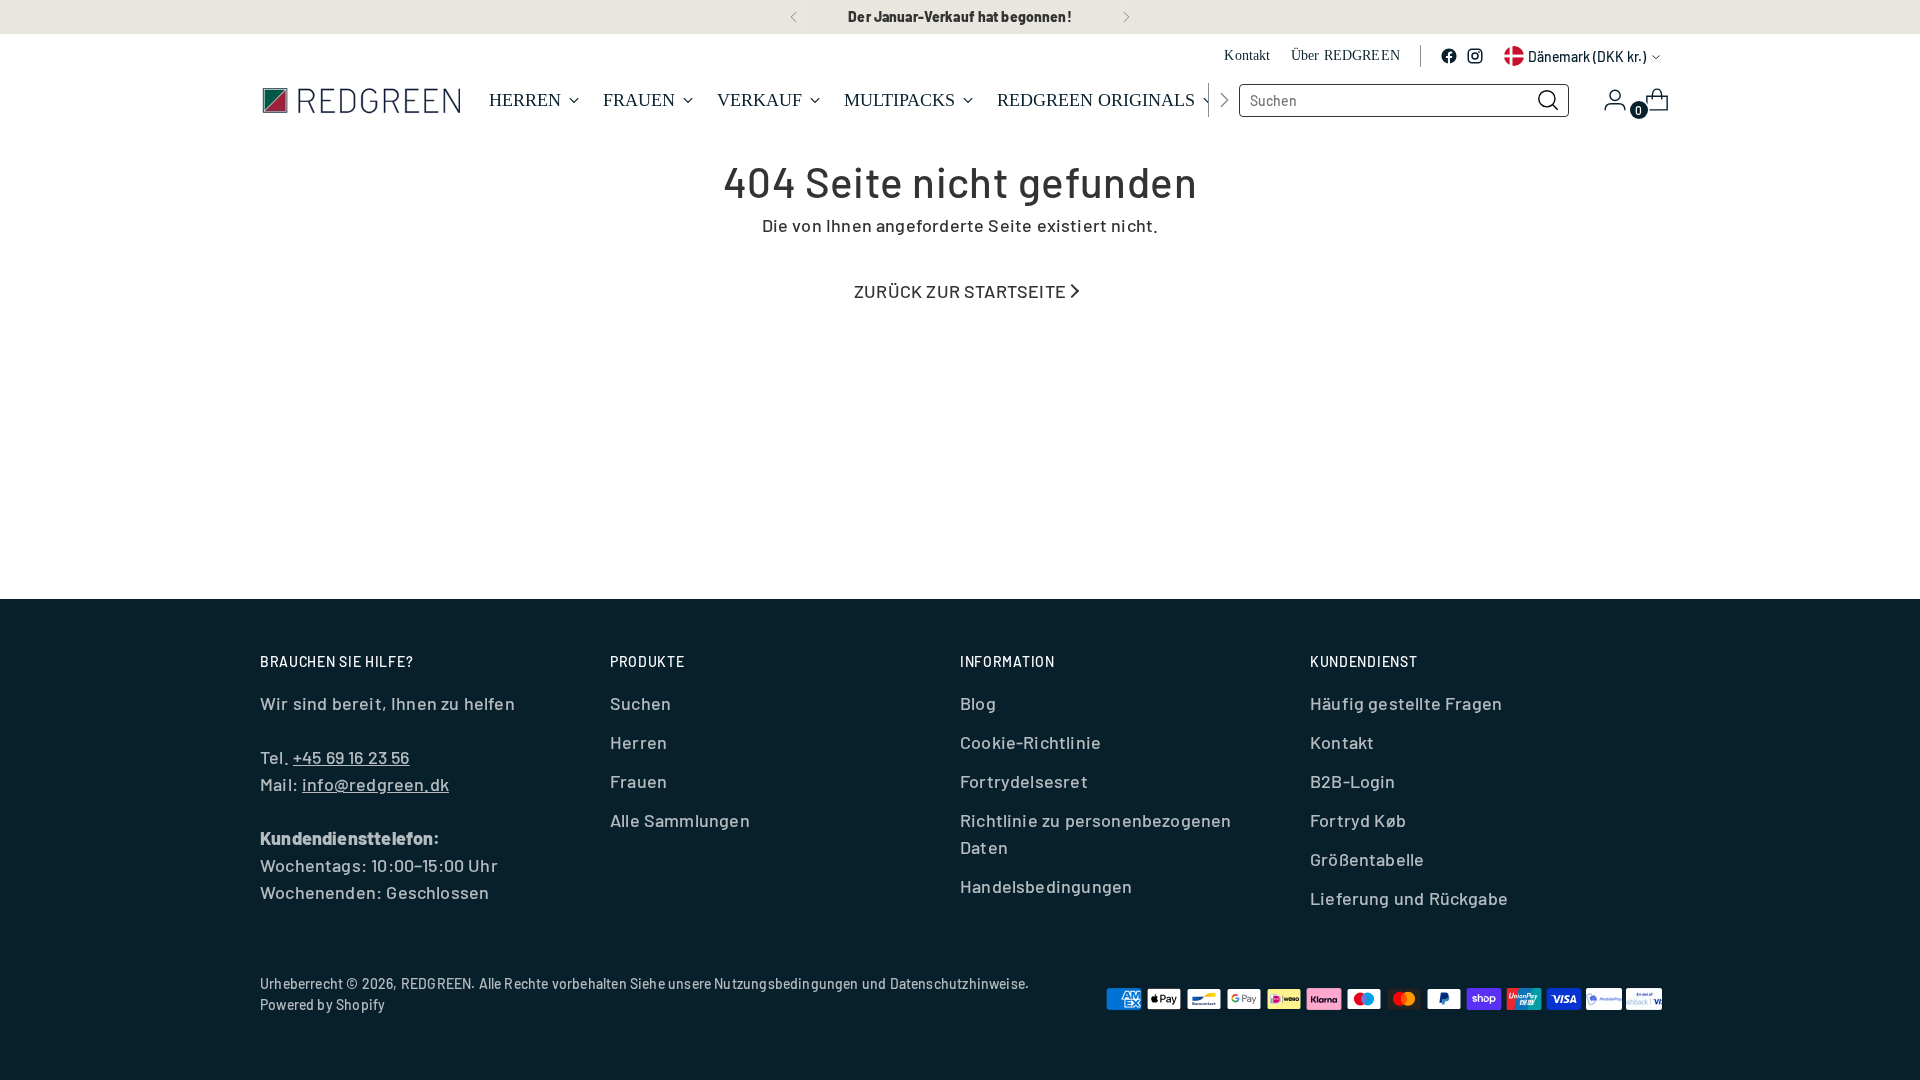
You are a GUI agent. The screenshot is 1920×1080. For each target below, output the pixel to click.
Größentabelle (1367, 859)
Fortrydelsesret (1024, 781)
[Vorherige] (794, 17)
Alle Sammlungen (680, 820)
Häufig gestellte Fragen (1406, 703)
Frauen (638, 781)
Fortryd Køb (1358, 820)
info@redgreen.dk (375, 784)
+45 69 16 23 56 (351, 757)
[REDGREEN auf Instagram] (1475, 56)
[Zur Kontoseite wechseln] (1607, 100)
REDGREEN (436, 983)
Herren (638, 742)
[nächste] (1126, 17)
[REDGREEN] (360, 99)
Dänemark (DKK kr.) (1587, 56)
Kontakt (1342, 742)
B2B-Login (1353, 781)
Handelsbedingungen (1046, 886)
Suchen (640, 703)
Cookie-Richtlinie (1030, 742)
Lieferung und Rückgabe (1409, 898)
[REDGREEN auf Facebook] (1449, 56)
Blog (978, 703)
